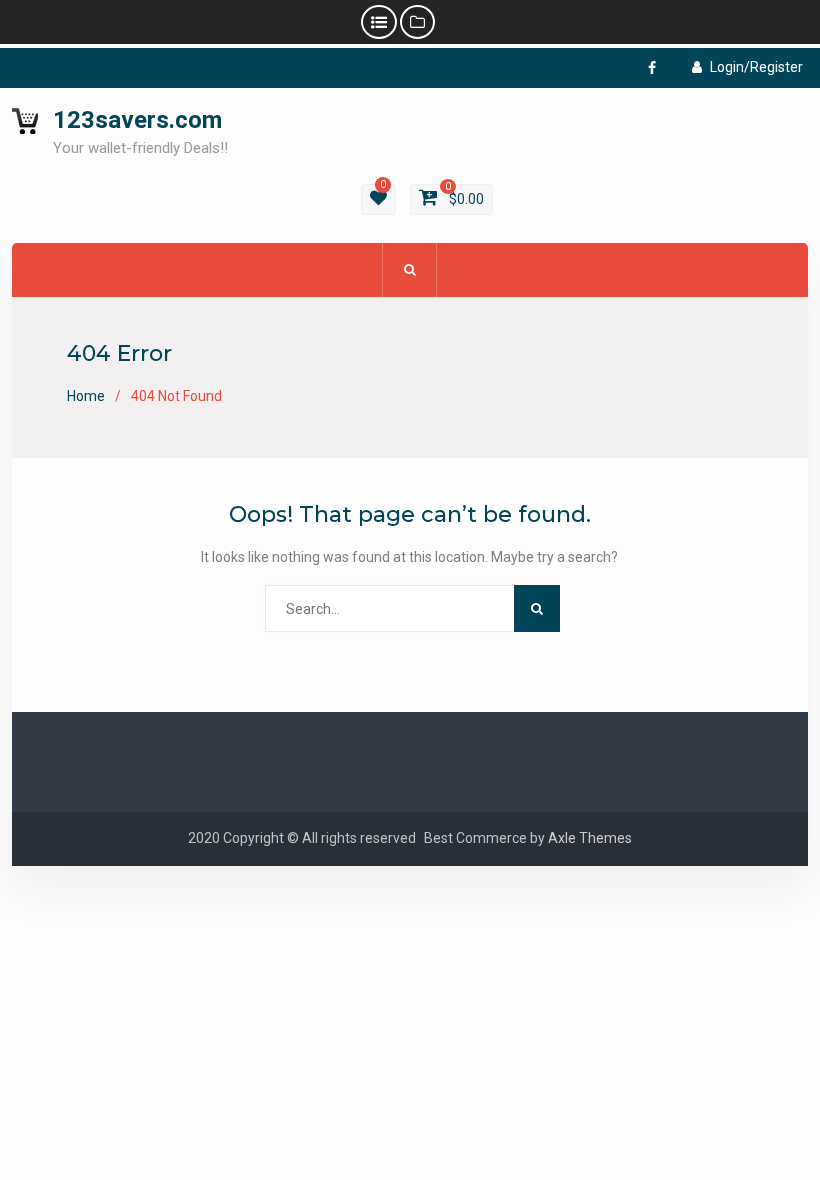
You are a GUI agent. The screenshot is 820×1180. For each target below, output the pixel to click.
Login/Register (756, 67)
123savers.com (137, 120)
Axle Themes (590, 838)
